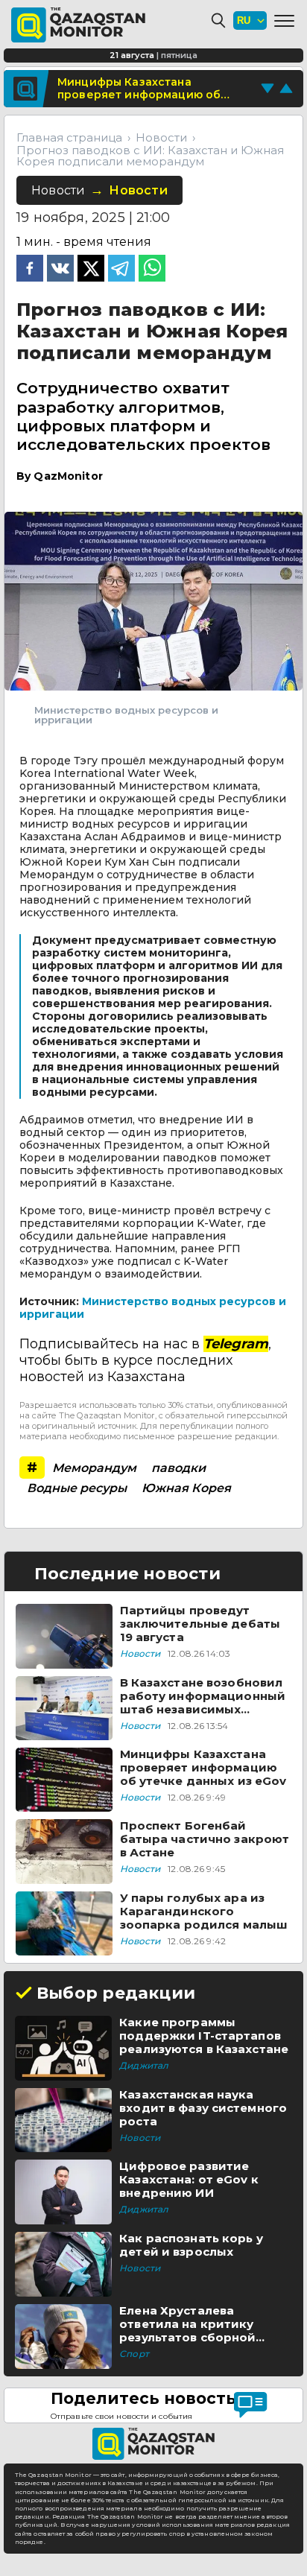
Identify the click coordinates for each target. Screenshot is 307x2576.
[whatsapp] (152, 270)
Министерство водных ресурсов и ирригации (153, 1308)
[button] (284, 21)
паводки (178, 1468)
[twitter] (91, 270)
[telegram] (121, 270)
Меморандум (94, 1468)
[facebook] (30, 270)
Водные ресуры (77, 1488)
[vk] (60, 270)
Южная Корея (186, 1488)
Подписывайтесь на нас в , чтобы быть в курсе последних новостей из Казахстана (145, 1360)
